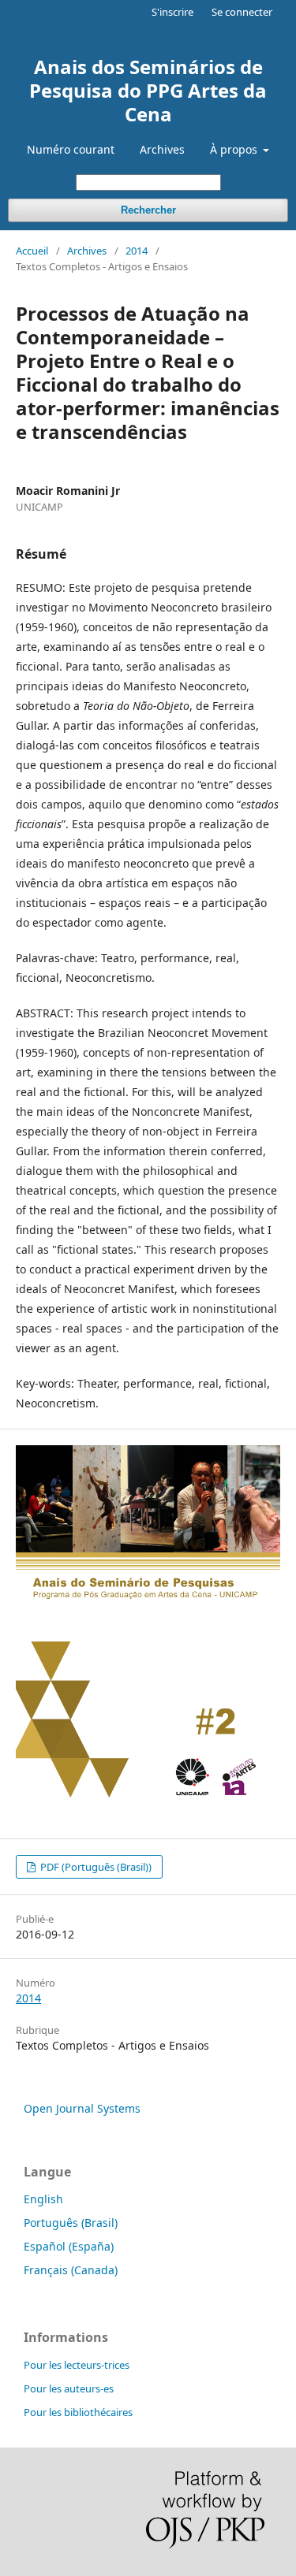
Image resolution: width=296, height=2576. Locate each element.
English (43, 2199)
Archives (162, 149)
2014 (137, 251)
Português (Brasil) (71, 2223)
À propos (235, 149)
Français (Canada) (71, 2270)
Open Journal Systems (82, 2108)
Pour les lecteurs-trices (77, 2365)
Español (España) (69, 2246)
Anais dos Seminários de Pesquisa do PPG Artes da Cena (148, 90)
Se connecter (242, 12)
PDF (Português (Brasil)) (95, 1867)
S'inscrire (172, 12)
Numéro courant (71, 149)
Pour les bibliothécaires (78, 2412)
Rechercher (148, 210)
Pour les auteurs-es (69, 2388)
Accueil (32, 251)
